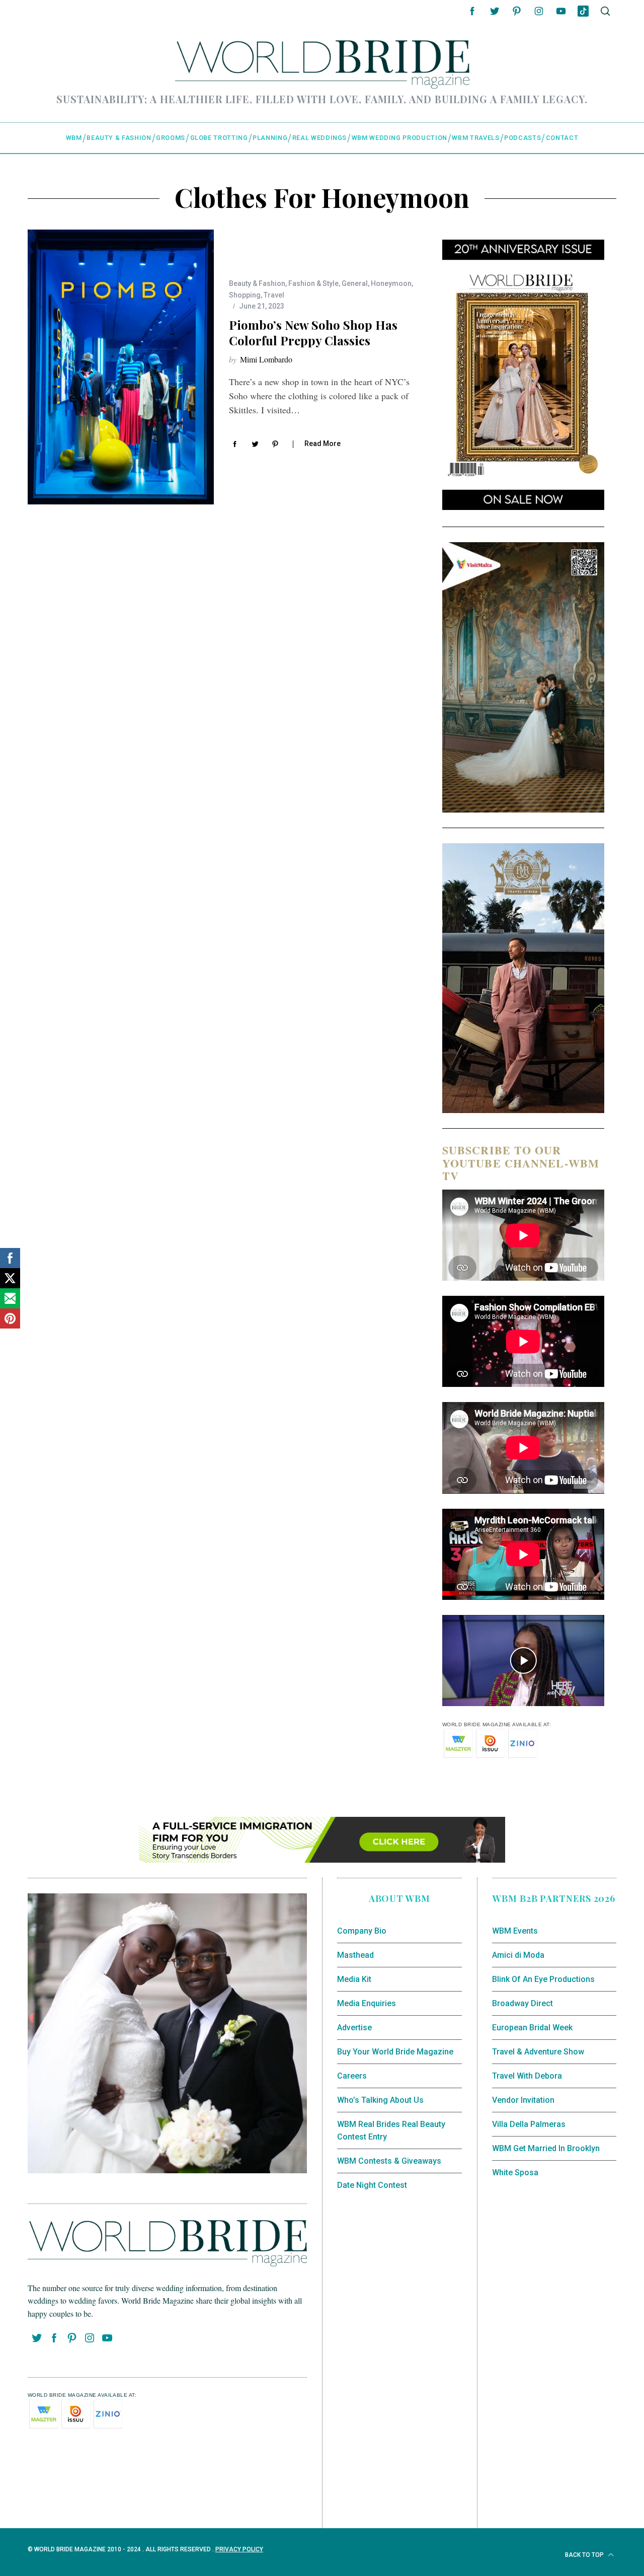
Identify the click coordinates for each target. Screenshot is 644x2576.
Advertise (354, 2028)
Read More (323, 444)
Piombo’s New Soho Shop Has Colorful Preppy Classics (313, 333)
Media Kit (354, 1979)
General (355, 283)
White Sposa (515, 2173)
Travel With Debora (527, 2076)
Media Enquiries (367, 2003)
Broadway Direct (522, 2003)
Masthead (355, 1955)
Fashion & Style (313, 283)
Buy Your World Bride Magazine (395, 2052)
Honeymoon (391, 283)
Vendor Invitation (523, 2100)
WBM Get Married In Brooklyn (546, 2148)
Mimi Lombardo (266, 359)
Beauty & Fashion (257, 283)
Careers (352, 2076)
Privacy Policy (239, 2549)
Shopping (245, 295)
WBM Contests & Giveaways (389, 2161)
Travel (274, 295)
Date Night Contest (372, 2185)
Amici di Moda (518, 1955)
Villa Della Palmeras (529, 2124)
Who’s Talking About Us (380, 2100)
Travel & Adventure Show (538, 2052)
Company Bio (362, 1931)
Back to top (585, 2555)
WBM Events (515, 1931)
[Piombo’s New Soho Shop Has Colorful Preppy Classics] (121, 367)
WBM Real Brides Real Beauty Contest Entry (391, 2131)
